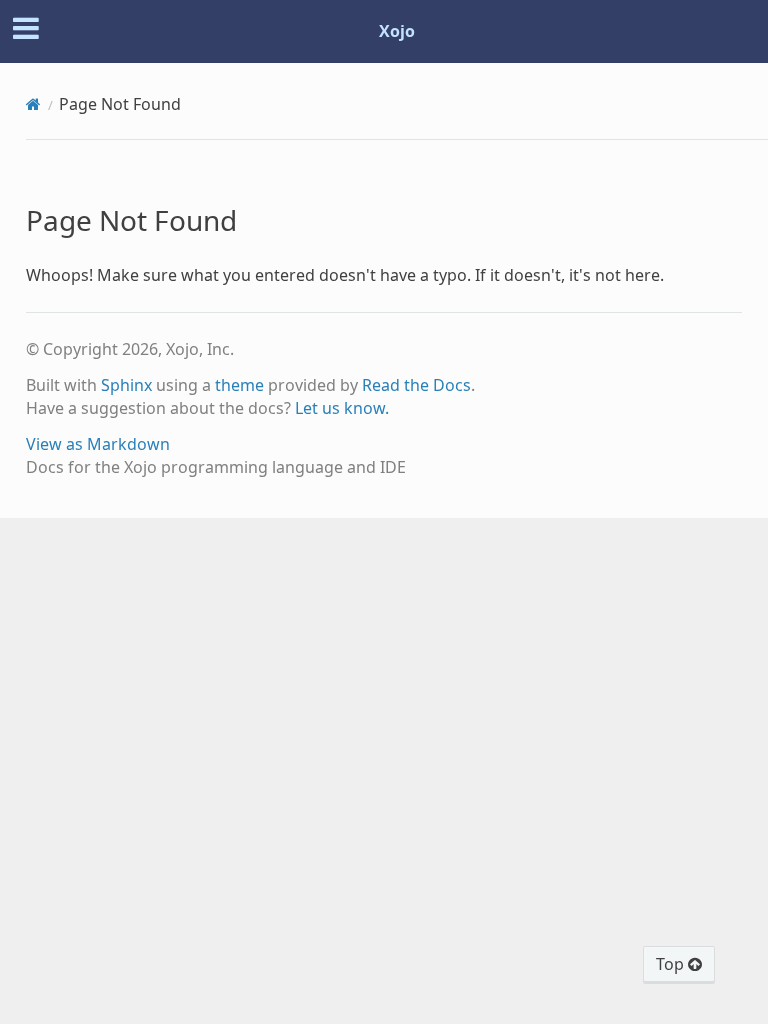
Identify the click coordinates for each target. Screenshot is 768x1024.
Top (672, 964)
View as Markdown (98, 444)
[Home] (33, 104)
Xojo (397, 31)
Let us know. (342, 408)
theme (239, 385)
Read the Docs (416, 385)
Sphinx (126, 385)
